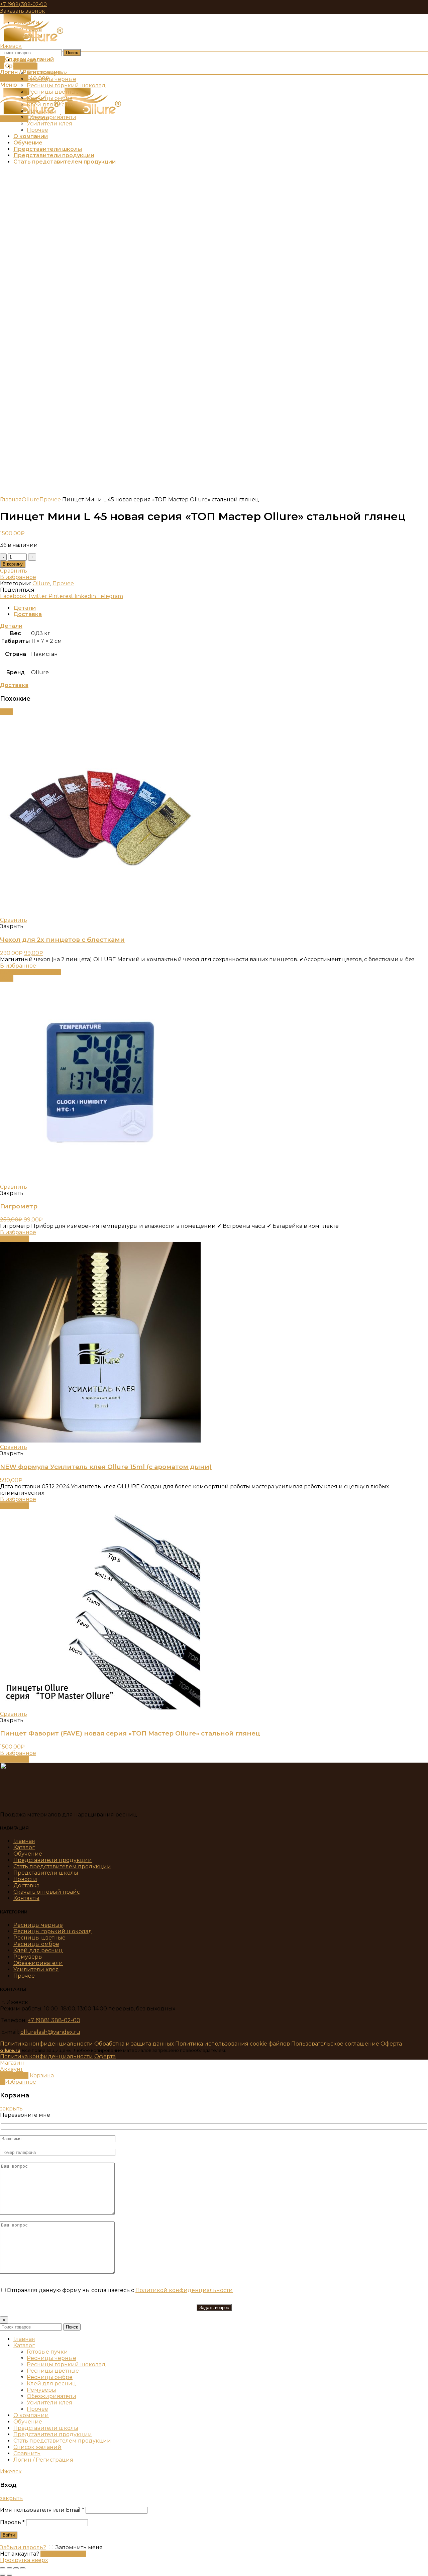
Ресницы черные (38, 1925)
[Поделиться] (9, 2568)
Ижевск (11, 46)
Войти (9, 2535)
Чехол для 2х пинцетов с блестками (62, 940)
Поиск (72, 53)
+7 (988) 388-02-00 (23, 4)
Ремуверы (28, 1957)
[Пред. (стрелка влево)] (3, 2575)
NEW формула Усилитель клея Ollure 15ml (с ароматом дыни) (106, 1467)
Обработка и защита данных (134, 2044)
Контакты (26, 1898)
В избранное (18, 577)
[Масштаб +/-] (23, 2568)
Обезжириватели (38, 1963)
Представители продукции (53, 1860)
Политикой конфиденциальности (184, 2290)
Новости (25, 1879)
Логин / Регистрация (43, 2460)
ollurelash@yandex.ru (50, 2032)
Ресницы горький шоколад (53, 1931)
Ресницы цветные (39, 1938)
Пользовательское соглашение (335, 2044)
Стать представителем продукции (62, 1866)
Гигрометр (19, 1206)
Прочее (50, 500)
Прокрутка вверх (24, 2560)
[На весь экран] (16, 2568)
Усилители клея (36, 1969)
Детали (25, 608)
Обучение (28, 1854)
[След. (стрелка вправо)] (9, 2575)
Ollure (31, 500)
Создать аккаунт (63, 2554)
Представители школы (46, 1873)
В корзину (13, 564)
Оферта (391, 2044)
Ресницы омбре (36, 1944)
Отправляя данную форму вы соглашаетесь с (120, 2290)
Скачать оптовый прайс (47, 1892)
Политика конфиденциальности (46, 2044)
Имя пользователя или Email (42, 2510)
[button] (15, 1239)
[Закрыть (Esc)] (3, 2568)
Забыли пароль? (23, 2547)
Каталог (24, 1847)
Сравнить (14, 571)
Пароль (12, 2522)
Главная (11, 500)
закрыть (11, 2109)
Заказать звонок (23, 11)
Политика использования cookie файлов (233, 2044)
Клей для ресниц (38, 1950)
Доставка (28, 614)
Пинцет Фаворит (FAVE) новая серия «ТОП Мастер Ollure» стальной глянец (130, 1733)
